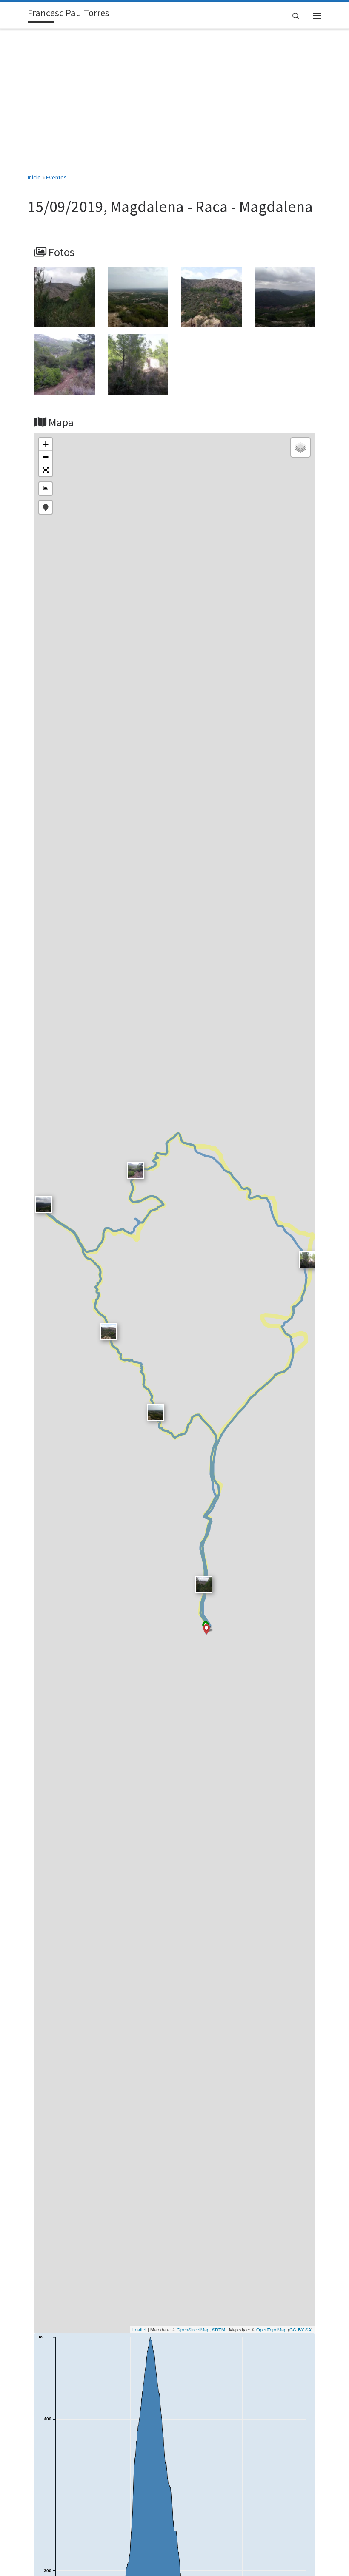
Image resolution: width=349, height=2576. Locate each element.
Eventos (56, 177)
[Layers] (300, 447)
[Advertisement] (174, 101)
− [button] (46, 457)
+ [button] (46, 444)
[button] (46, 470)
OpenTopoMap (271, 2329)
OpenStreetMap (193, 2329)
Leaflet (139, 2329)
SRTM (219, 2329)
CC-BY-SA (300, 2329)
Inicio (34, 177)
